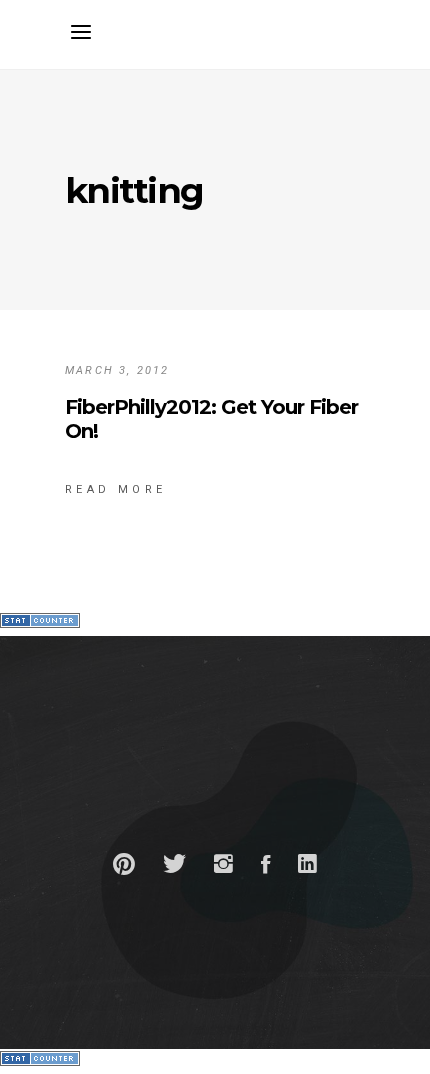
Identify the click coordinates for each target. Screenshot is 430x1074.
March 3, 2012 (117, 370)
